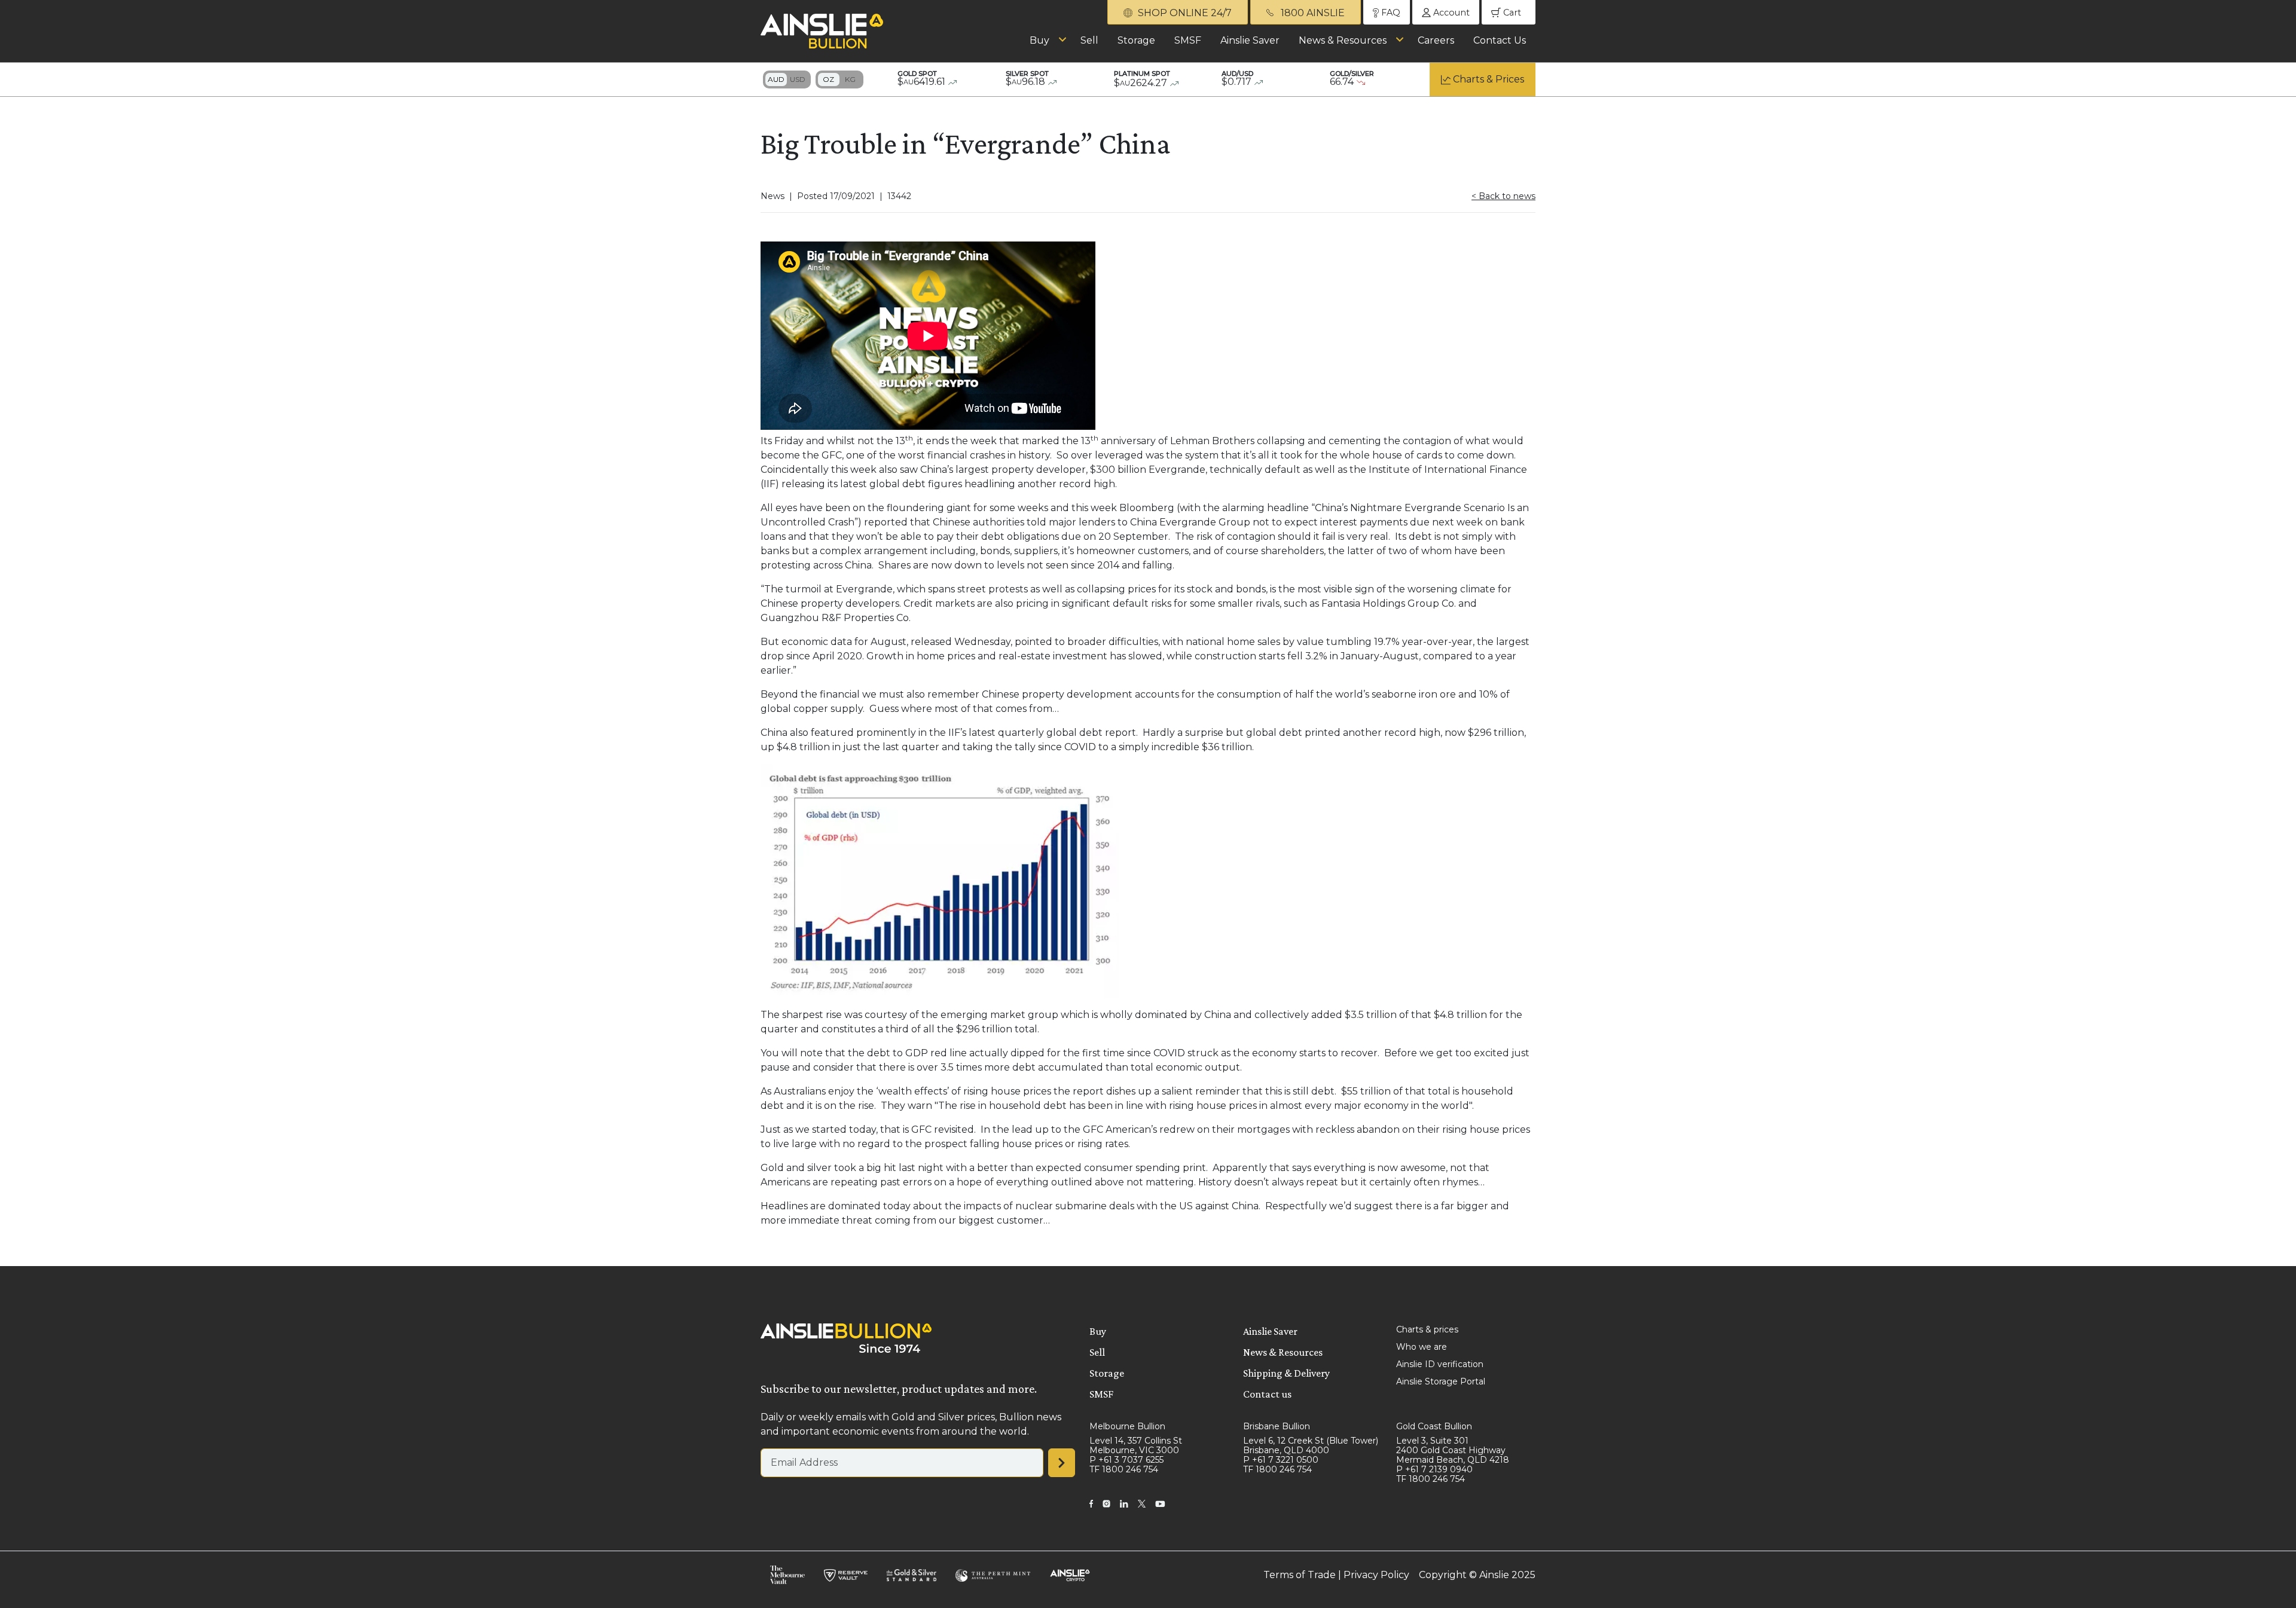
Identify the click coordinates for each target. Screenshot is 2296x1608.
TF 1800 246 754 (1124, 1469)
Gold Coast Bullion (1434, 1426)
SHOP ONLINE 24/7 (1184, 13)
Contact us (1267, 1394)
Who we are (1422, 1347)
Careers (1436, 40)
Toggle (787, 80)
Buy (1039, 40)
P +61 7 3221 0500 (1281, 1460)
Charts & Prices (1489, 79)
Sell (1089, 40)
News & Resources (1343, 40)
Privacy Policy (1376, 1575)
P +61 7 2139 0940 (1434, 1469)
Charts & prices (1427, 1329)
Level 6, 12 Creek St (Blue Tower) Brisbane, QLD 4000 (1311, 1445)
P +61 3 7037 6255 (1126, 1460)
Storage (1136, 40)
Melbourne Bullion (1127, 1426)
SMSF (1188, 40)
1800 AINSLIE (1312, 13)
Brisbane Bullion (1277, 1426)
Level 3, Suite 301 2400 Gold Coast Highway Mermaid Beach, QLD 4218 (1453, 1450)
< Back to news (1503, 196)
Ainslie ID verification (1440, 1364)
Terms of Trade (1300, 1575)
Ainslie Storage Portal (1441, 1381)
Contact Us (1500, 40)
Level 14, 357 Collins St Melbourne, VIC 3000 (1136, 1445)
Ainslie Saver (1250, 40)
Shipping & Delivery (1286, 1373)
